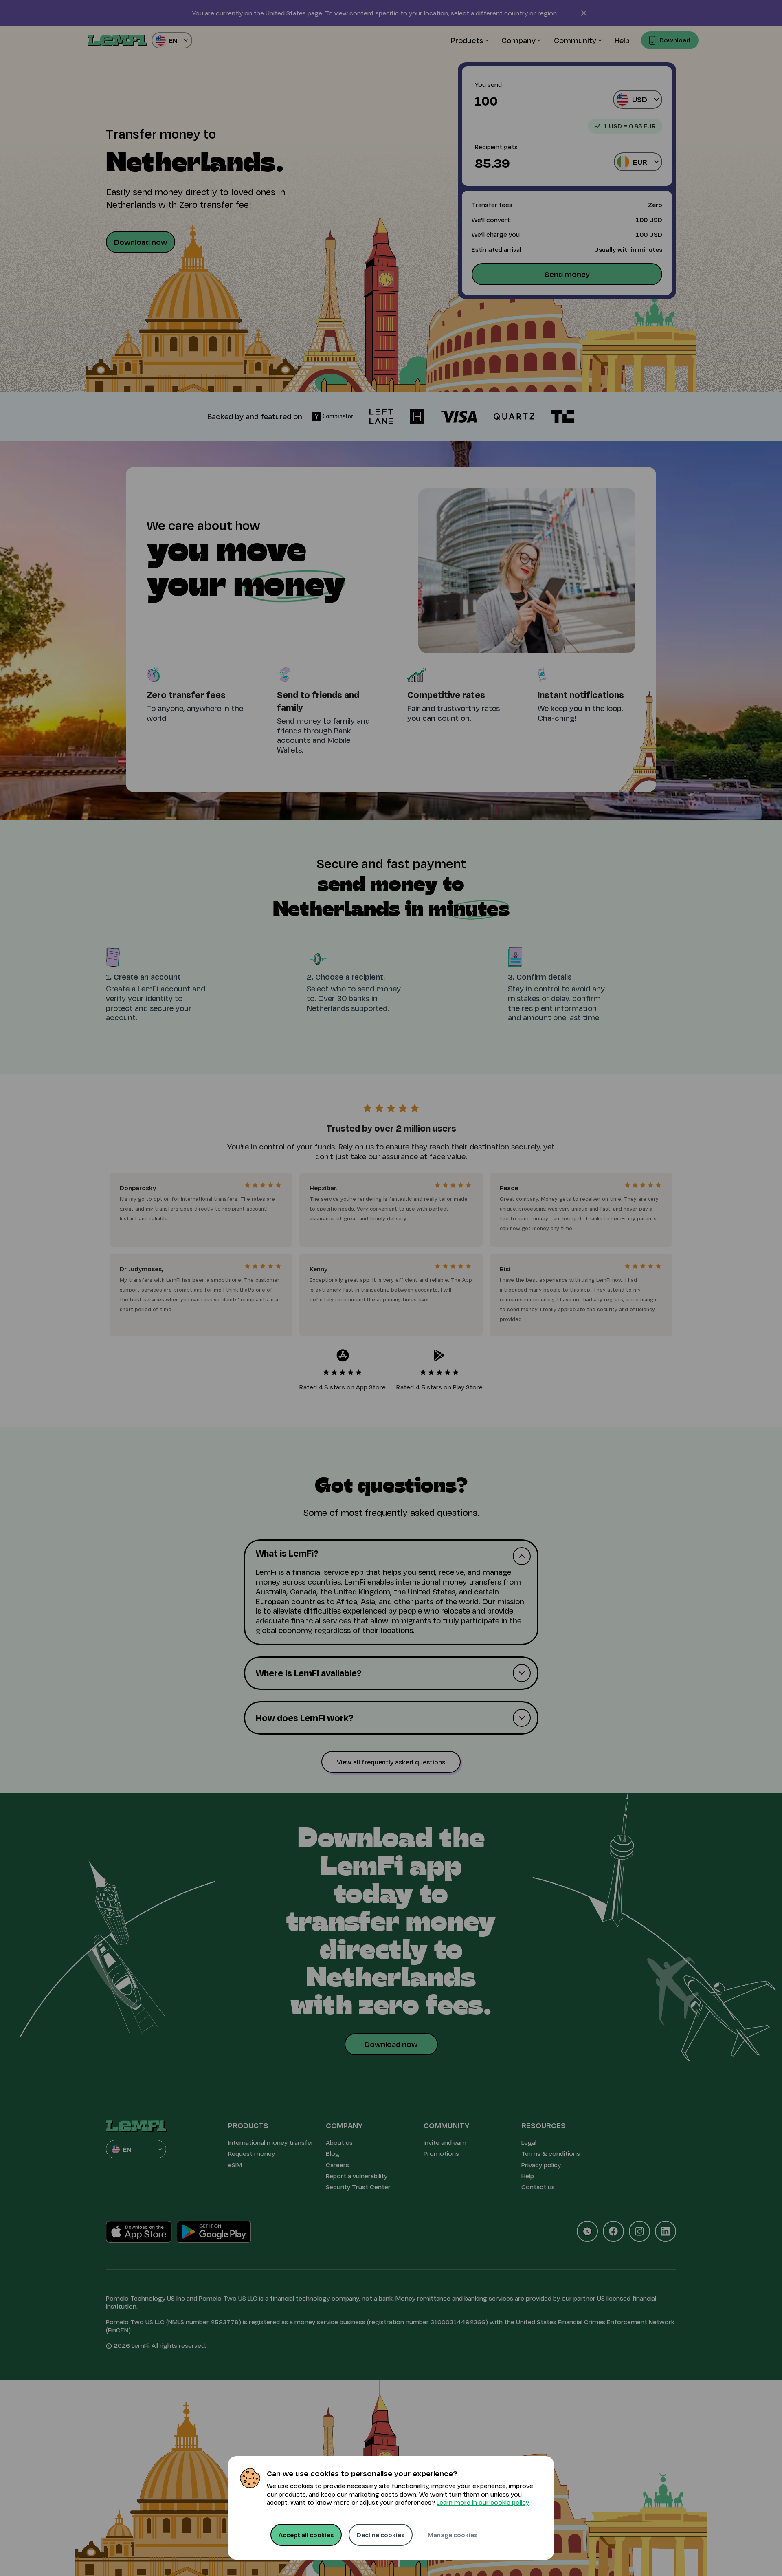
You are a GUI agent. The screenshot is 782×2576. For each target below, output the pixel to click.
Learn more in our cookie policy (483, 2502)
